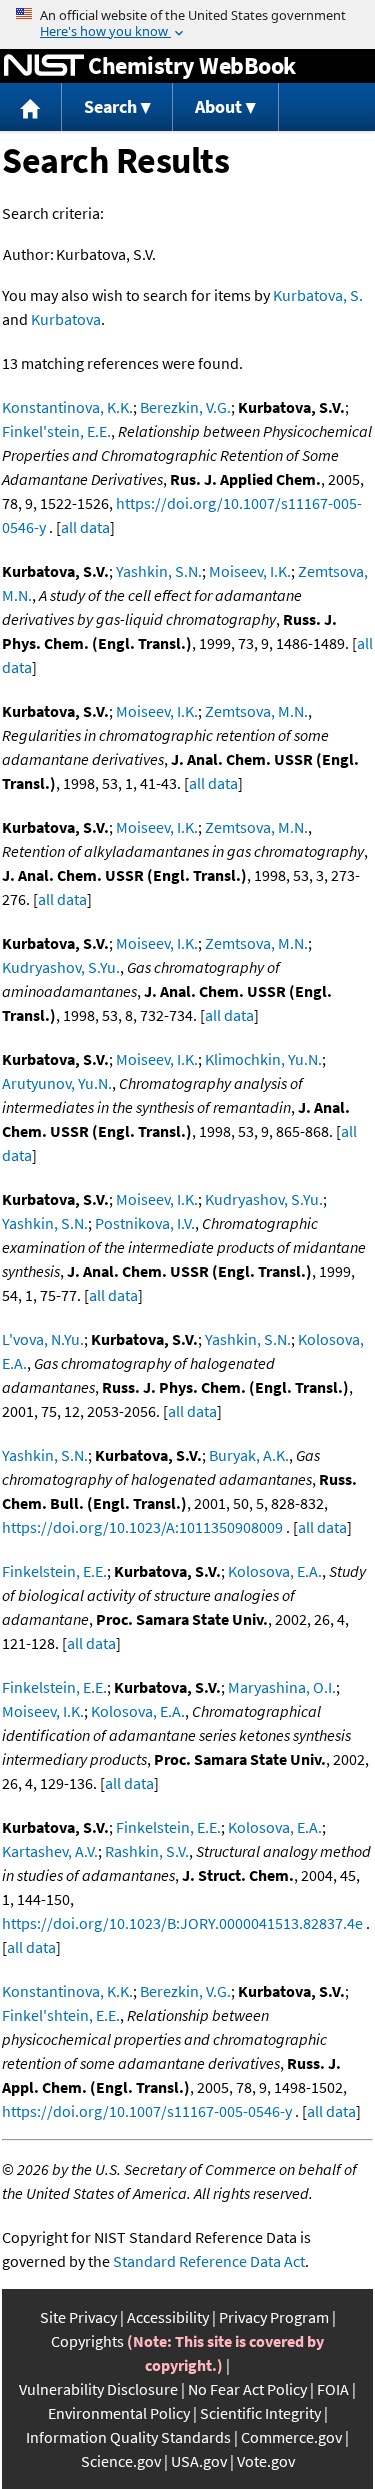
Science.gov (121, 2461)
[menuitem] (31, 107)
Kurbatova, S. (318, 295)
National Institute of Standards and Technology (44, 66)
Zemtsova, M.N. (256, 711)
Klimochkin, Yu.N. (263, 1059)
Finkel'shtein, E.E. (61, 2015)
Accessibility (168, 2317)
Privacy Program (274, 2317)
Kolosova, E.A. (275, 1571)
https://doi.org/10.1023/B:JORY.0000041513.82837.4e (182, 1923)
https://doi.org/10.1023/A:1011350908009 (142, 1527)
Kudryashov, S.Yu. (61, 967)
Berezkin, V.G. (185, 407)
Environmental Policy (119, 2413)
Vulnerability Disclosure (98, 2389)
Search (110, 106)
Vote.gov (266, 2461)
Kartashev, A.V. (50, 1851)
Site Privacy (78, 2317)
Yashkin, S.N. (159, 571)
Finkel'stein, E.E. (56, 431)
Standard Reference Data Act (209, 2261)
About (218, 106)
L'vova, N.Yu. (43, 1339)
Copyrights (87, 2341)
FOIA (333, 2389)
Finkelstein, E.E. (54, 1571)
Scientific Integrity (260, 2413)
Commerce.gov (291, 2437)
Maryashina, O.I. (282, 1687)
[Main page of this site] (31, 107)
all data (85, 527)
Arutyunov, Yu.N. (57, 1083)
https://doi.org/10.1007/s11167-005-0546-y (147, 2111)
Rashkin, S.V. (147, 1851)
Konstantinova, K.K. (67, 407)
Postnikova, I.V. (145, 1223)
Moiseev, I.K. (250, 571)
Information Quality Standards (128, 2437)
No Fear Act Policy (247, 2389)
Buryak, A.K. (249, 1455)
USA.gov (199, 2461)
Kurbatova (66, 319)
